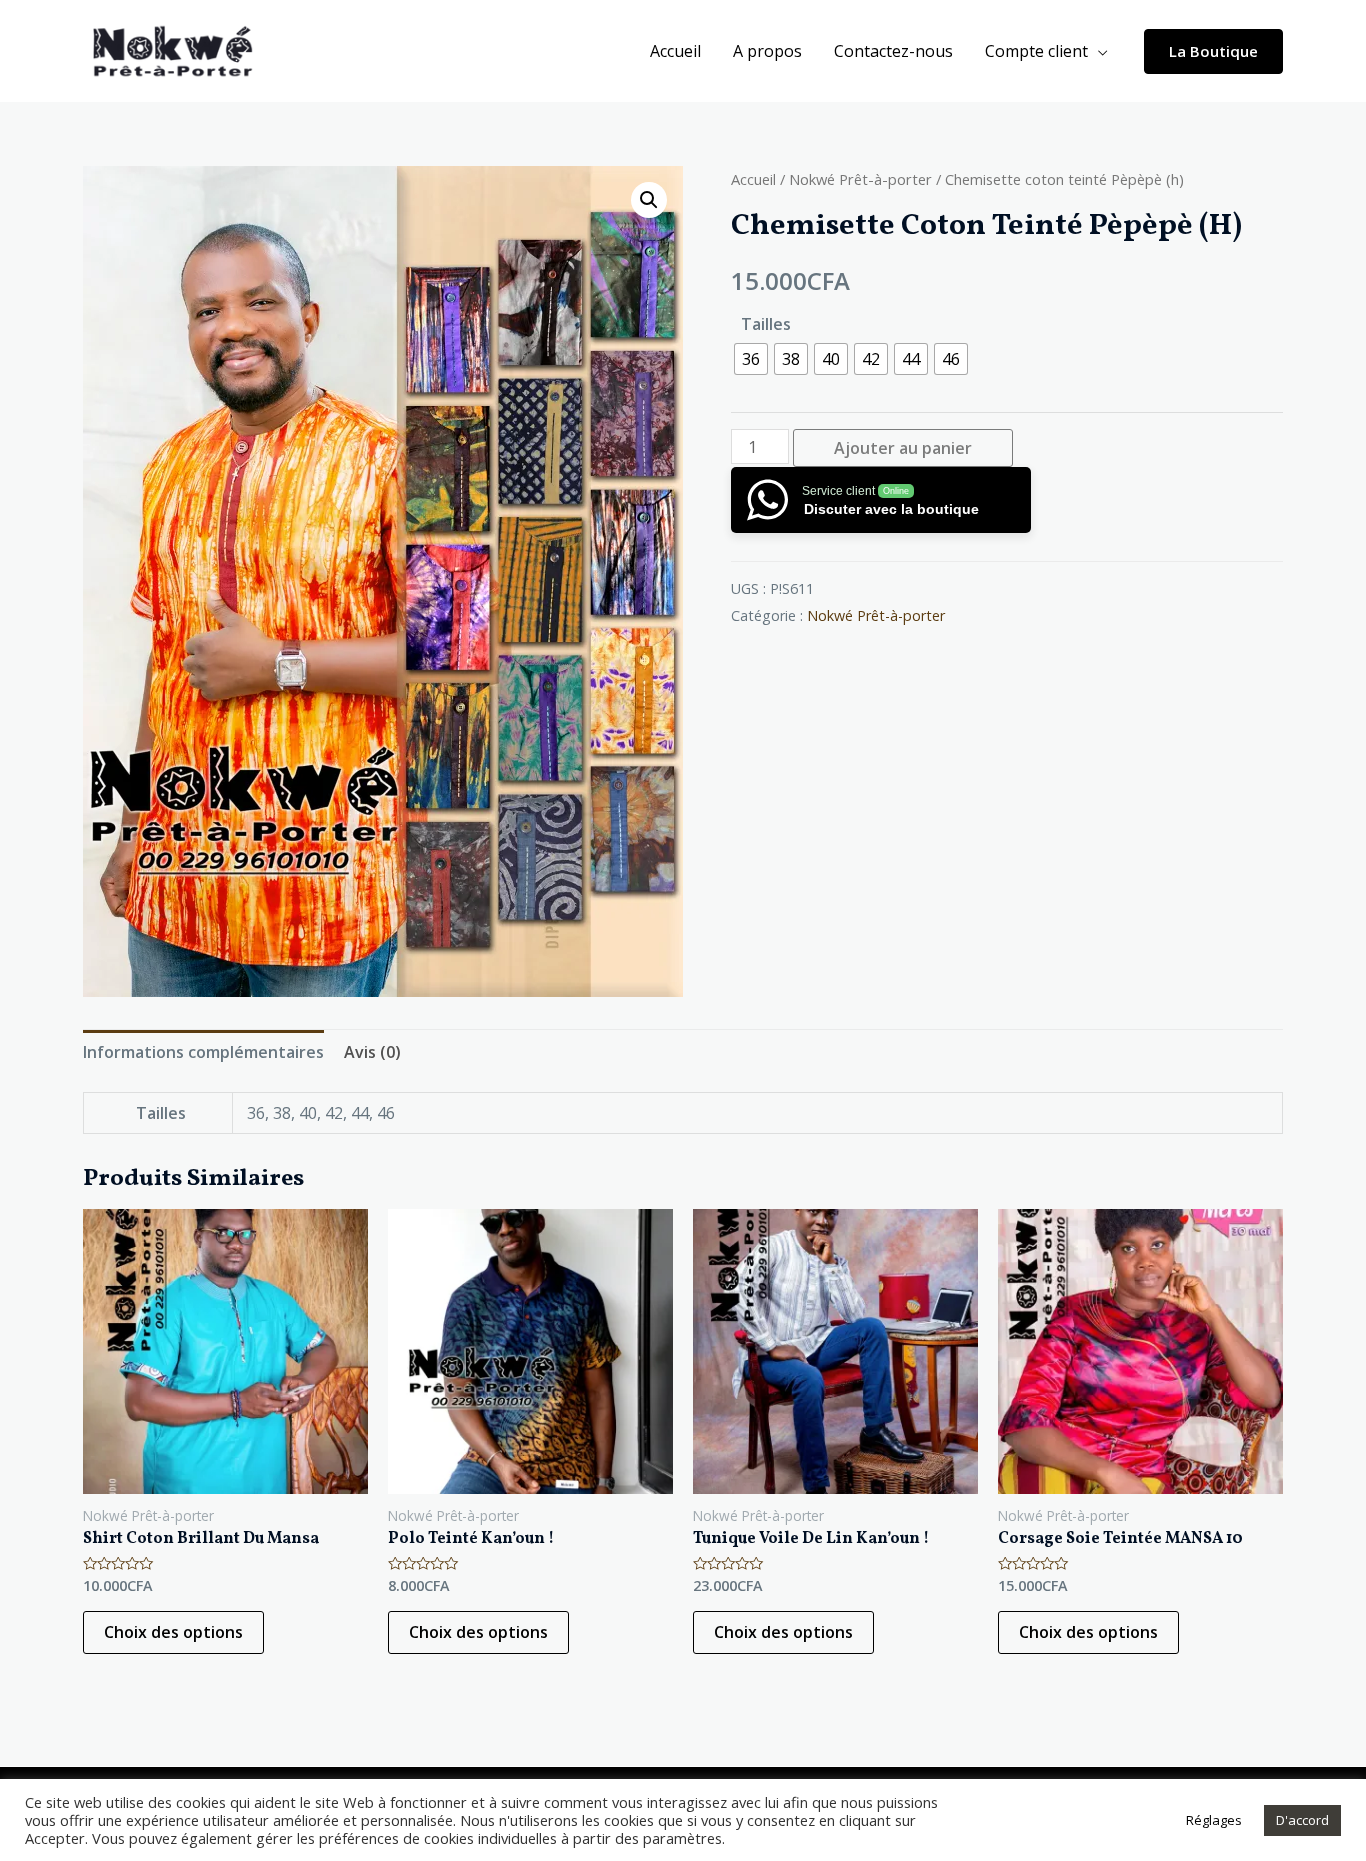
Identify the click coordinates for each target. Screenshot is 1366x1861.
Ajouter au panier (903, 448)
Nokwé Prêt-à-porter (860, 179)
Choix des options (173, 1632)
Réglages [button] (1214, 1820)
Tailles (766, 324)
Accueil (675, 51)
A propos (767, 51)
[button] (649, 200)
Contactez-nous (893, 51)
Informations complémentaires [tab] (203, 1052)
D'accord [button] (1302, 1820)
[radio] (751, 359)
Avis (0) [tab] (372, 1052)
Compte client (1036, 51)
